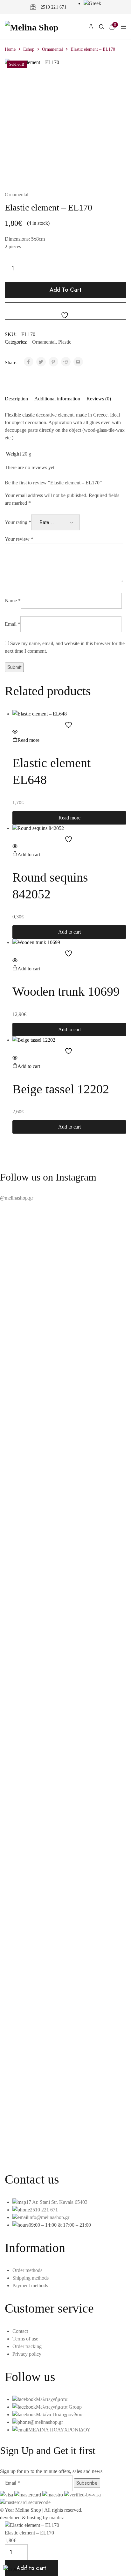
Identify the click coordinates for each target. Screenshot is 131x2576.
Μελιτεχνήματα (52, 2399)
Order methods (27, 2270)
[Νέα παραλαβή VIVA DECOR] (65, 2134)
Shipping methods (31, 2278)
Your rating (18, 522)
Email (13, 624)
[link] (101, 28)
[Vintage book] (65, 2126)
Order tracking (27, 2346)
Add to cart (65, 290)
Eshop (29, 49)
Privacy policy (27, 2354)
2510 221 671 (54, 7)
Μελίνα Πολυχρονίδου (59, 2414)
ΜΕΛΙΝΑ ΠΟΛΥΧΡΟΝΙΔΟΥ (59, 2430)
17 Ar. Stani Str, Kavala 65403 (57, 2202)
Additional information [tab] (57, 399)
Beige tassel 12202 (61, 1089)
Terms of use (25, 2339)
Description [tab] (16, 399)
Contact (20, 2331)
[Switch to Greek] (92, 3)
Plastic (65, 342)
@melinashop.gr (17, 1198)
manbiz (57, 2518)
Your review (19, 539)
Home (10, 49)
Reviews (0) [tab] (99, 399)
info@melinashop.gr (49, 2217)
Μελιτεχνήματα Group (59, 2407)
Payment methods (30, 2285)
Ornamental (52, 49)
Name (13, 601)
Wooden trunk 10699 (66, 991)
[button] (26, 854)
